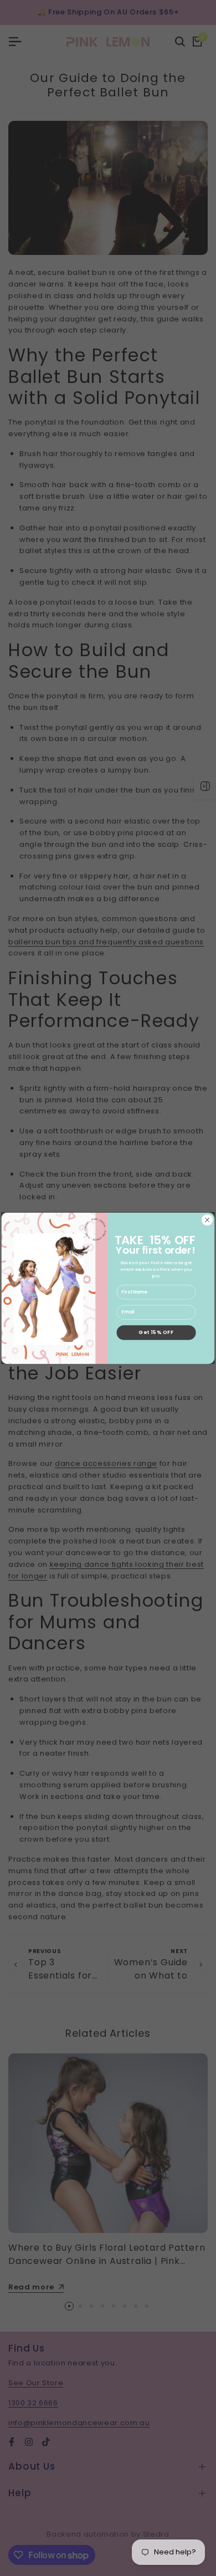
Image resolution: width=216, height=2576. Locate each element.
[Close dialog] (207, 1220)
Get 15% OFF (156, 1332)
